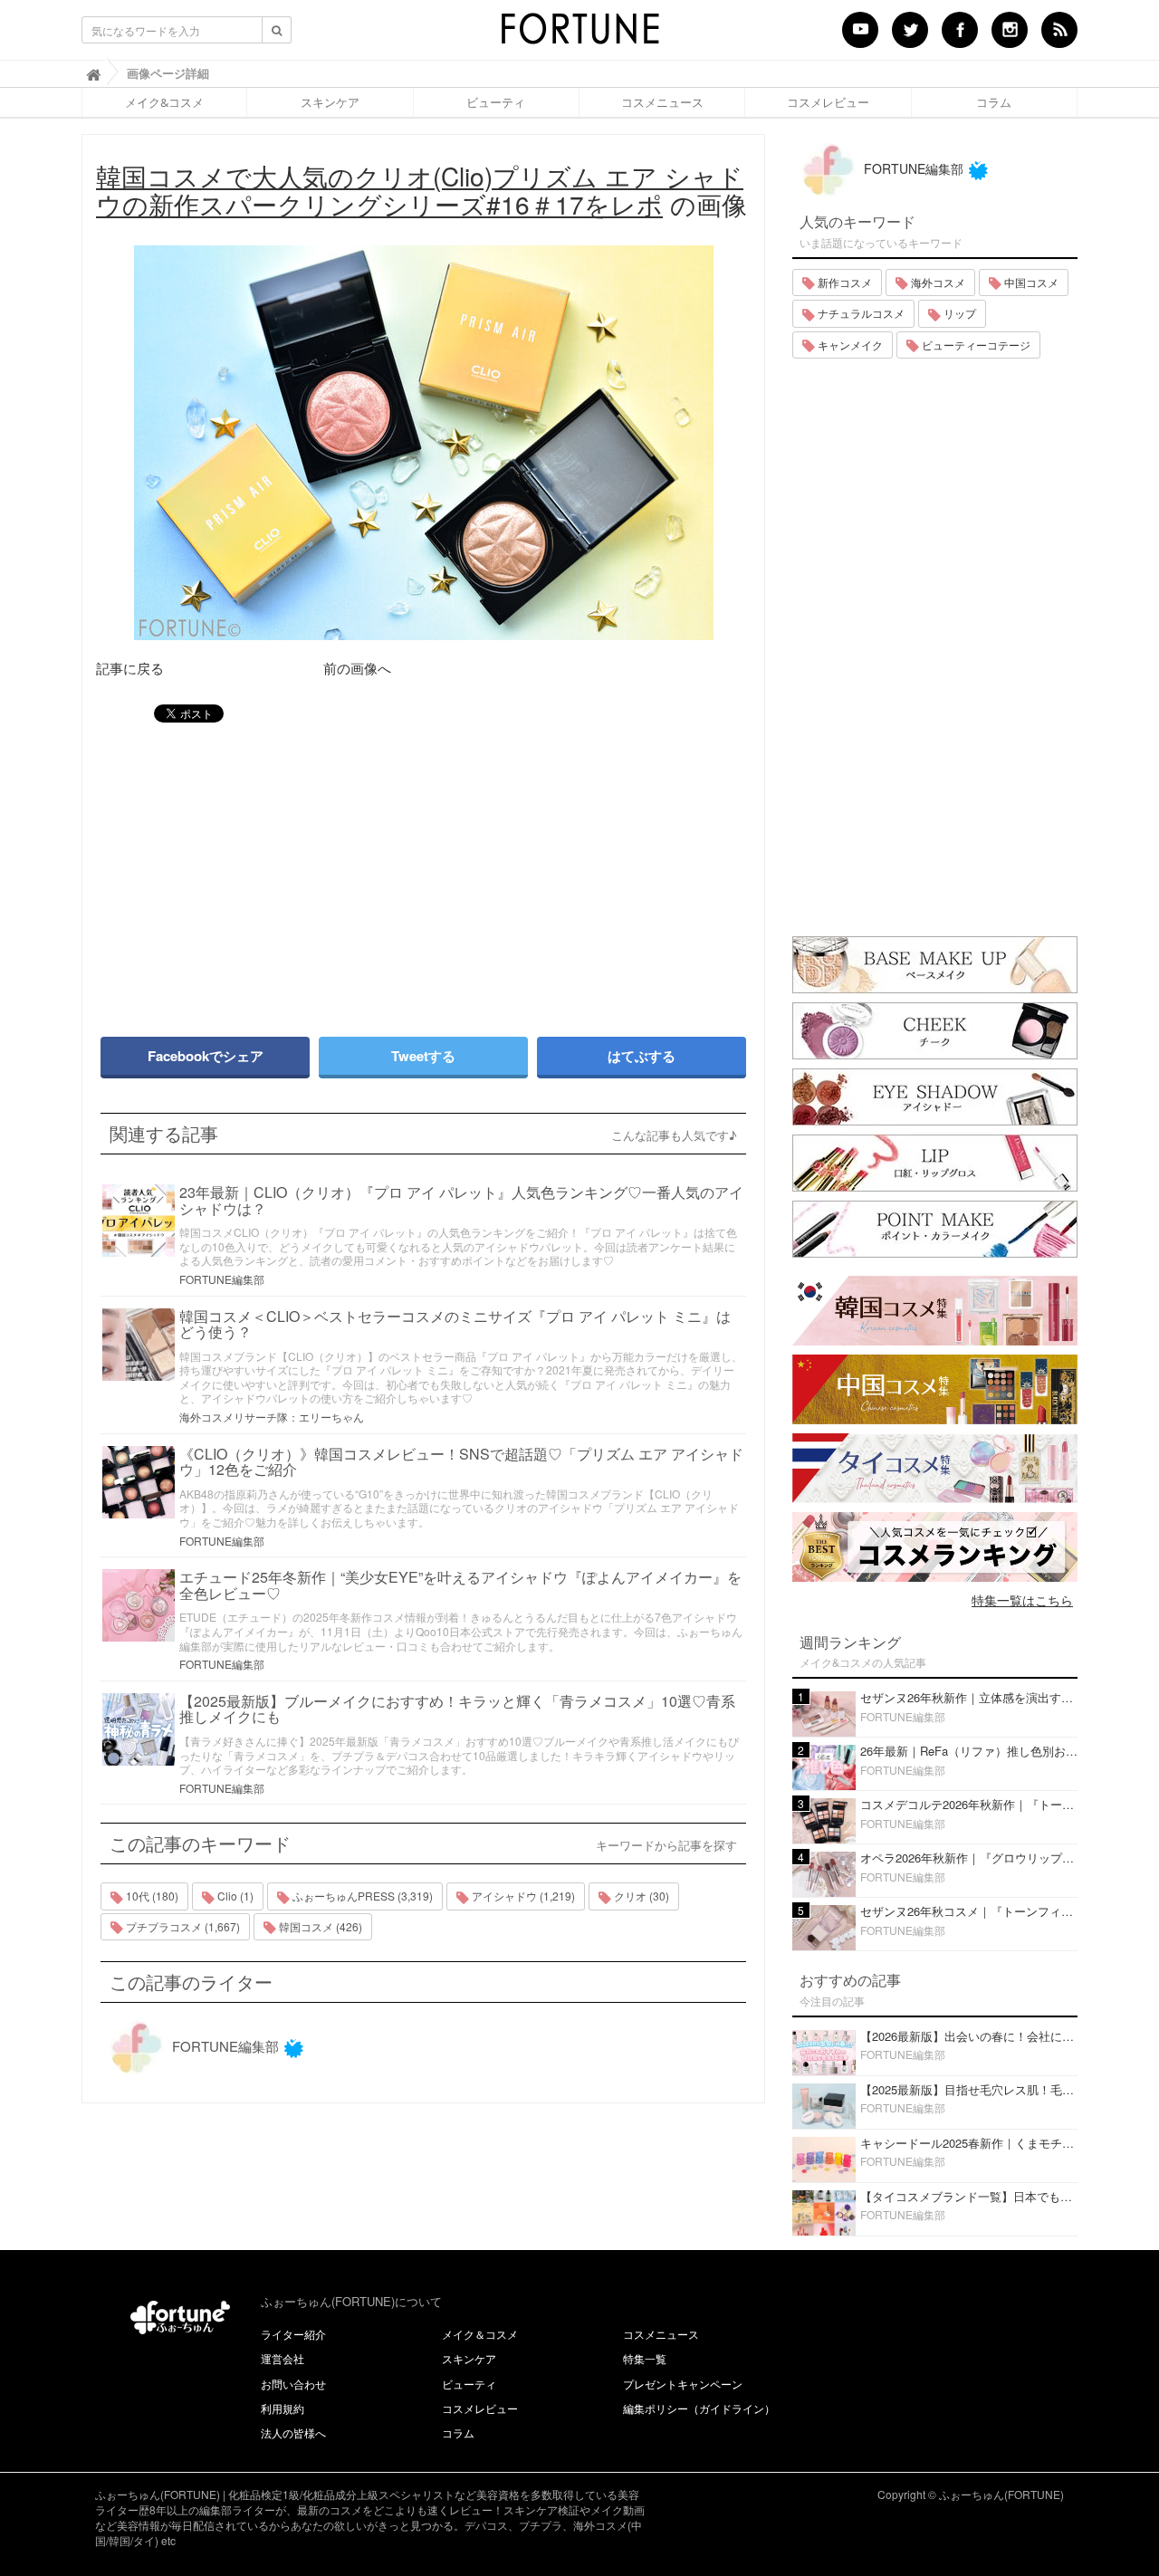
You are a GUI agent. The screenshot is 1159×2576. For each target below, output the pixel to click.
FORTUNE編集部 (222, 1279)
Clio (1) (234, 1896)
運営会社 (283, 2358)
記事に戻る (130, 668)
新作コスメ (843, 282)
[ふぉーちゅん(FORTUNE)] (579, 34)
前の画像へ (357, 668)
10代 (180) (151, 1896)
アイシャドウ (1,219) (522, 1896)
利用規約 (283, 2408)
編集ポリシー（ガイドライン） (699, 2408)
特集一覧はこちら (1022, 1600)
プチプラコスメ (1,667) (182, 1926)
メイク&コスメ (164, 102)
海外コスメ (937, 282)
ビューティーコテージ (975, 345)
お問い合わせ (293, 2384)
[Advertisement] (254, 871)
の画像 (421, 190)
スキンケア (330, 102)
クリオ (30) (640, 1896)
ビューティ (496, 102)
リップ (958, 313)
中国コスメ (1030, 282)
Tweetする (423, 1056)
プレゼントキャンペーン (683, 2384)
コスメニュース (662, 102)
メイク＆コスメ (480, 2334)
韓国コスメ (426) (319, 1926)
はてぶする (642, 1056)
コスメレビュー (828, 102)
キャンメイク (849, 345)
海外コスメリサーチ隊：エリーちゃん (272, 1417)
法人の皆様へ (293, 2432)
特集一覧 (645, 2358)
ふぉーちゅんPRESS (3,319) (361, 1896)
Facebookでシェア (206, 1056)
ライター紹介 (293, 2334)
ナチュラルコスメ (860, 313)
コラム (994, 102)
